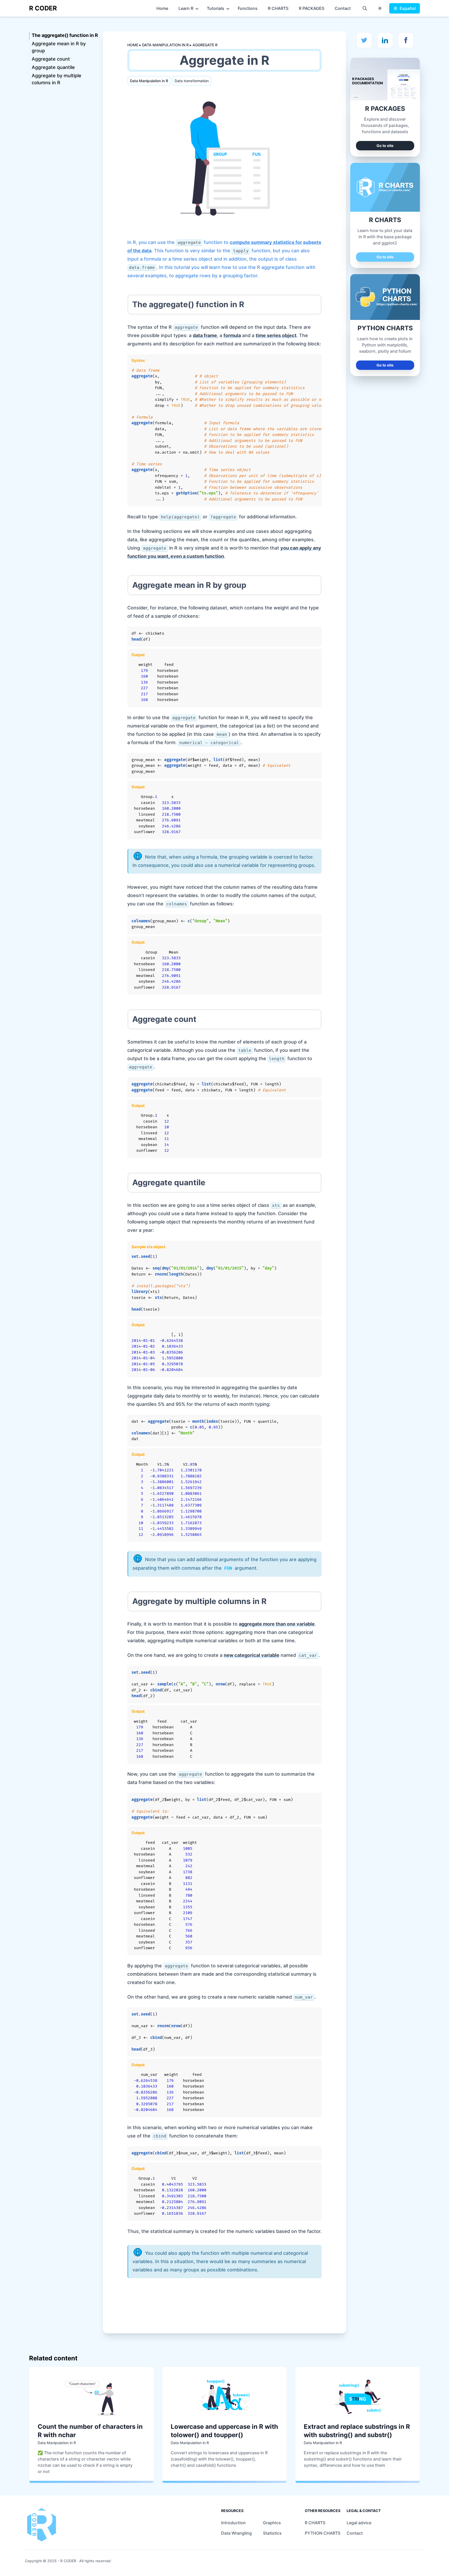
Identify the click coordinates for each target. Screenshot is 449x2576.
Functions (248, 8)
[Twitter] (364, 40)
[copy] (314, 361)
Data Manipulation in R (149, 81)
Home (162, 8)
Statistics (272, 2533)
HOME (133, 45)
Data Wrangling (236, 2533)
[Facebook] (406, 40)
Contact (343, 8)
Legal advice (359, 2523)
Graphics (272, 2523)
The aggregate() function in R (65, 35)
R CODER (43, 8)
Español (408, 8)
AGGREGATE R (205, 45)
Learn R (186, 8)
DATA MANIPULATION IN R (166, 45)
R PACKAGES (312, 8)
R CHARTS (278, 8)
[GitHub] (385, 40)
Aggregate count (51, 59)
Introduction (233, 2523)
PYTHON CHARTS (323, 2533)
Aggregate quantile (53, 67)
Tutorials (216, 8)
